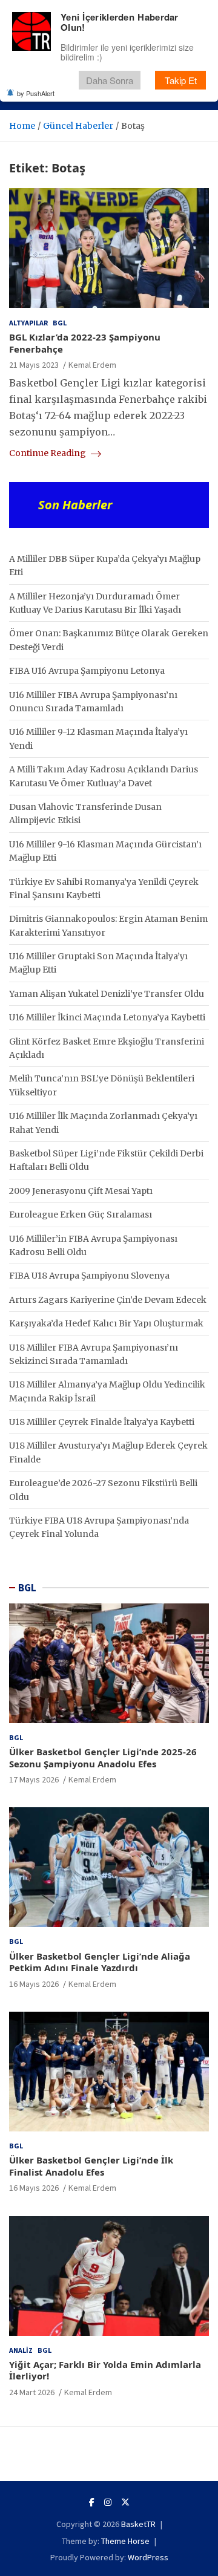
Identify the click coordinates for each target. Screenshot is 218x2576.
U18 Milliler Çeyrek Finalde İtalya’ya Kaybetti (102, 1422)
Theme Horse (125, 2541)
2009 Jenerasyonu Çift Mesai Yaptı (81, 1191)
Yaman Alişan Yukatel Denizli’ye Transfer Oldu (107, 994)
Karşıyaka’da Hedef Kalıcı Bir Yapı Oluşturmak (106, 1323)
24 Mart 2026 (32, 2392)
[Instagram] (108, 2502)
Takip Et (181, 80)
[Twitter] (125, 2502)
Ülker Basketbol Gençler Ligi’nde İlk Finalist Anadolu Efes (91, 2166)
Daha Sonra (110, 80)
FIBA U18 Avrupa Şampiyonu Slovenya (89, 1276)
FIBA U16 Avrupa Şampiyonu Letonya (87, 671)
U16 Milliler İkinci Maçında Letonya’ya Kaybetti (107, 1017)
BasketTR (138, 2524)
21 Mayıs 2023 (34, 365)
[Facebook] (92, 2502)
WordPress (148, 2557)
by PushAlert (36, 93)
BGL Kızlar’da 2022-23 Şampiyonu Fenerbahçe (85, 343)
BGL (60, 323)
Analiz (21, 2350)
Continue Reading (48, 453)
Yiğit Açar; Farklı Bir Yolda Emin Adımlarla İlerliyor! (105, 2370)
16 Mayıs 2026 (34, 1984)
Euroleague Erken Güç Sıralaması (81, 1215)
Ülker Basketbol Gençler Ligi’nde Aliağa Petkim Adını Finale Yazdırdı (100, 1962)
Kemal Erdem (92, 365)
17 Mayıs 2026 (34, 1779)
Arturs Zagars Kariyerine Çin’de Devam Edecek (108, 1300)
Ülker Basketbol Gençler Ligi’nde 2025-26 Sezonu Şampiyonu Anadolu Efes (103, 1758)
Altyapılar (28, 323)
